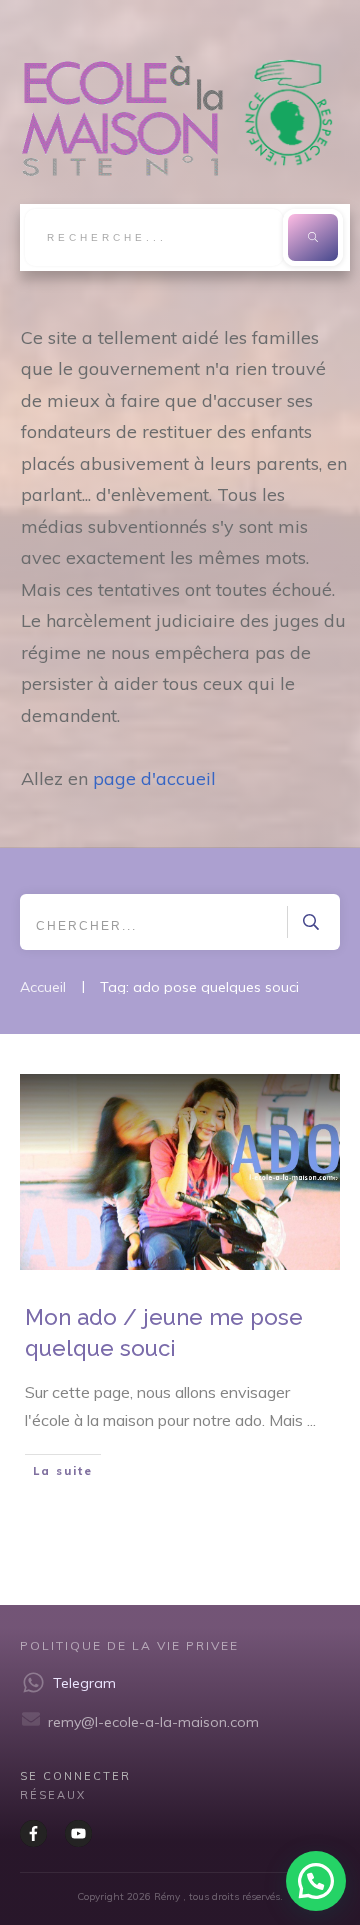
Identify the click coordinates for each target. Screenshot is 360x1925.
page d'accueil (154, 778)
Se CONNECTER (75, 1776)
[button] (316, 1881)
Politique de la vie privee (129, 1645)
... (311, 1420)
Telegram (84, 1683)
